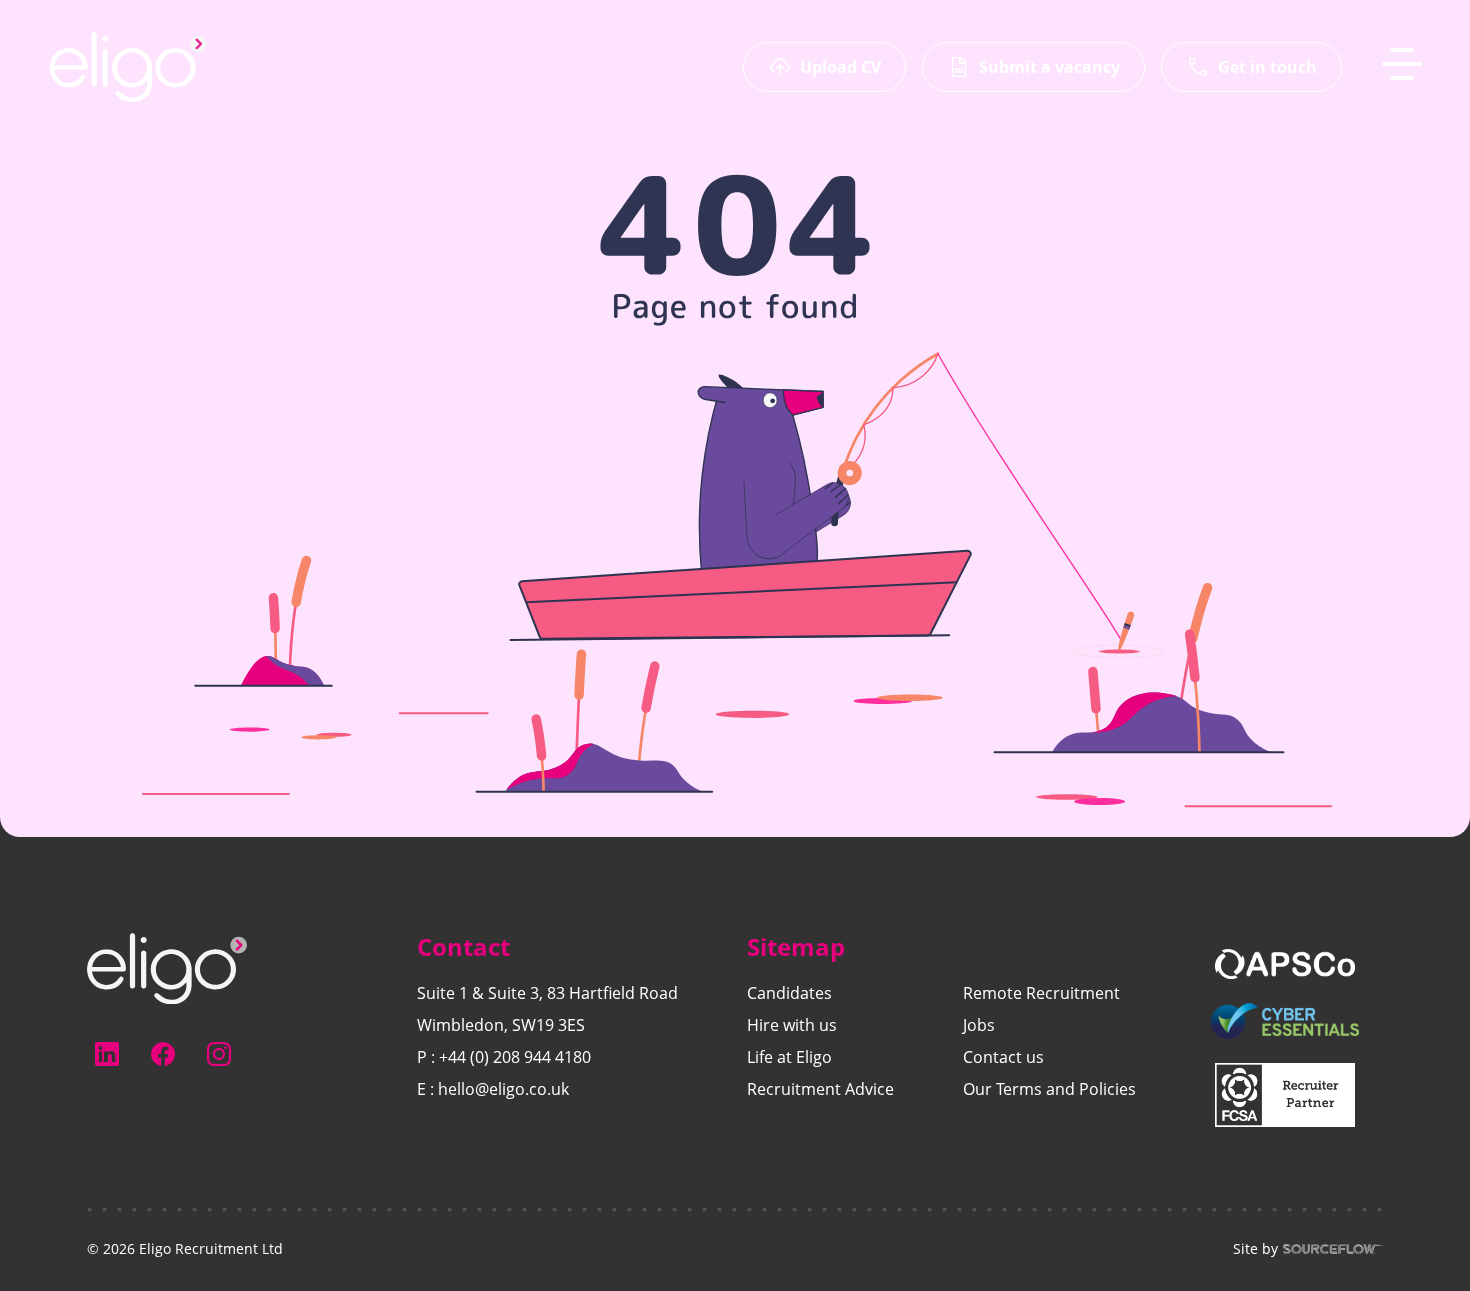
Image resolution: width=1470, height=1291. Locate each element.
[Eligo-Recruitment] (128, 67)
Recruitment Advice (820, 1089)
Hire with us (792, 1025)
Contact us (1003, 1057)
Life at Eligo (789, 1057)
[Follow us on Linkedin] (107, 1054)
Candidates (789, 993)
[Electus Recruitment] (167, 967)
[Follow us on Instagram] (219, 1054)
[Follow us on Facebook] (163, 1054)
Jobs (979, 1025)
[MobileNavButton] (1402, 64)
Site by (1255, 1249)
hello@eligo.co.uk (503, 1089)
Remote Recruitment (1041, 993)
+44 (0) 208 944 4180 (515, 1057)
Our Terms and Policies (1049, 1089)
